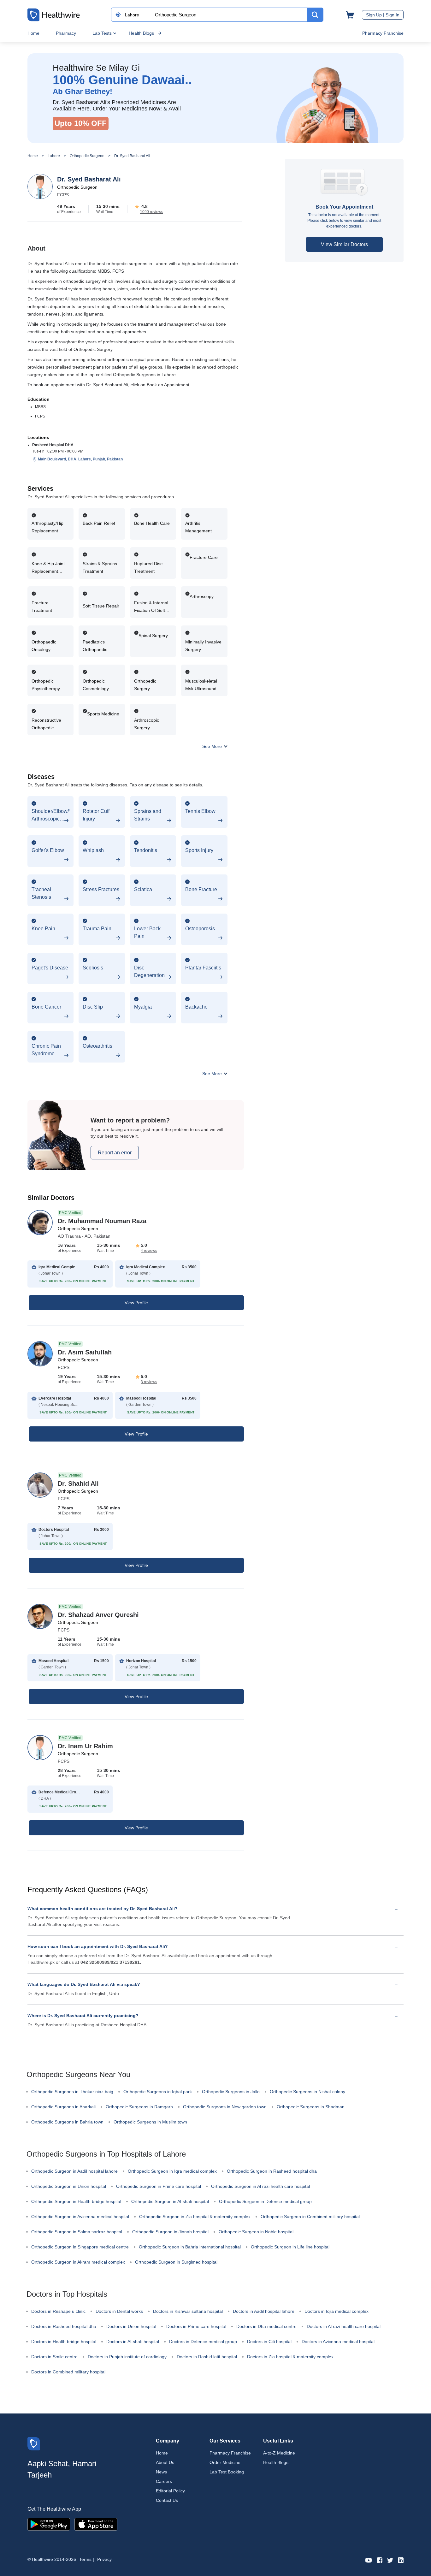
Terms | (87, 2559)
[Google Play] (49, 2524)
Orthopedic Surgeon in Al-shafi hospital (170, 2201)
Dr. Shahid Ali (78, 1483)
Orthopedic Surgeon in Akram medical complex (78, 2262)
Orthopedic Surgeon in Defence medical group (265, 2201)
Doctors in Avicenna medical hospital (338, 2342)
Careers (164, 2481)
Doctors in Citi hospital (269, 2342)
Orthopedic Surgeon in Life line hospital (290, 2247)
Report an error (115, 1153)
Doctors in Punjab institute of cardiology (127, 2357)
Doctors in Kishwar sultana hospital (188, 2311)
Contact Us (167, 2500)
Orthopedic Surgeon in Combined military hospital (310, 2217)
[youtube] (369, 2560)
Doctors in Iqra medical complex (337, 2311)
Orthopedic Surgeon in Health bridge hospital (76, 2201)
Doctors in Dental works (119, 2311)
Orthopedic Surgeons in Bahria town (67, 2122)
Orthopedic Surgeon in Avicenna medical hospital (80, 2217)
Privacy (104, 2559)
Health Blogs (141, 33)
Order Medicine (225, 2462)
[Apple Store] (96, 2524)
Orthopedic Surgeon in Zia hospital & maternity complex (195, 2217)
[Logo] (34, 2443)
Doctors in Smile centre (54, 2357)
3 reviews (149, 1382)
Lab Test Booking (227, 2472)
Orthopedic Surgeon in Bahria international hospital (190, 2247)
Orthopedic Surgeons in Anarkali (63, 2107)
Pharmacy (66, 33)
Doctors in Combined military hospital (68, 2372)
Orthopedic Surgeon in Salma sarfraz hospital (77, 2232)
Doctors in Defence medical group (203, 2342)
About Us (165, 2462)
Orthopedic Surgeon (87, 156)
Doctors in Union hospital (131, 2326)
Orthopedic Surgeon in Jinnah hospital (170, 2232)
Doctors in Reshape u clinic (58, 2311)
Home (33, 33)
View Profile (136, 1303)
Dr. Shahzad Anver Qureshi (98, 1615)
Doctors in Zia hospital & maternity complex (290, 2357)
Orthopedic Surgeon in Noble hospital (256, 2232)
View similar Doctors (344, 244)
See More (213, 746)
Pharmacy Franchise (383, 33)
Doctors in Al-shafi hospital (133, 2342)
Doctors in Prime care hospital (196, 2326)
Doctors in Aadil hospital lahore (264, 2311)
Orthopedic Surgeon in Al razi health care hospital (260, 2186)
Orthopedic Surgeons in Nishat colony (307, 2092)
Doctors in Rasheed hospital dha (64, 2326)
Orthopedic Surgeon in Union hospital (69, 2186)
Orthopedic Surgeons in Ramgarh (139, 2107)
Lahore (54, 156)
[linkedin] (401, 2560)
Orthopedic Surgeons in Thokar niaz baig (72, 2092)
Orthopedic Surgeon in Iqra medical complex (172, 2171)
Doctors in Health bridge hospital (64, 2342)
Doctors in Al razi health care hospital (344, 2326)
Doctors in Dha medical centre (266, 2326)
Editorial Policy (170, 2491)
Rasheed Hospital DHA (53, 445)
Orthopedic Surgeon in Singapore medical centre (80, 2247)
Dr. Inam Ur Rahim (85, 1746)
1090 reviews (152, 212)
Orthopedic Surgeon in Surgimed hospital (176, 2262)
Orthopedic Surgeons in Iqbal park (158, 2092)
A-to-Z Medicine (279, 2453)
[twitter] (390, 2560)
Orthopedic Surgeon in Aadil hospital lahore (74, 2171)
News (161, 2472)
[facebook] (380, 2560)
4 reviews (149, 1251)
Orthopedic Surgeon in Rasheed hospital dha (272, 2171)
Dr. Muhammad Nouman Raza (102, 1221)
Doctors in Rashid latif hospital (207, 2357)
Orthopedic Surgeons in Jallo (231, 2092)
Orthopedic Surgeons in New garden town (225, 2107)
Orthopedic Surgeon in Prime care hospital (159, 2186)
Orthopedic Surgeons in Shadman (311, 2107)
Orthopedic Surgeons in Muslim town (150, 2122)
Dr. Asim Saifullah (85, 1352)
